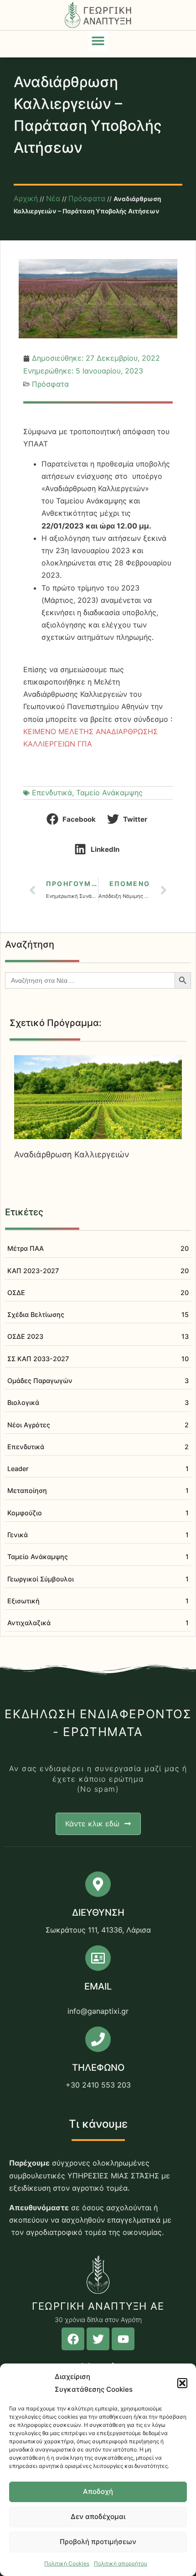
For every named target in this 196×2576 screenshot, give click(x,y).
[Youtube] (123, 2339)
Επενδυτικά (52, 793)
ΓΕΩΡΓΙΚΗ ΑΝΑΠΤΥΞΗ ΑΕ (98, 2306)
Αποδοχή (98, 2491)
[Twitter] (98, 2339)
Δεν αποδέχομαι (98, 2516)
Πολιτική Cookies (67, 2563)
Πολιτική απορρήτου (121, 2563)
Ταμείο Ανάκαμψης (109, 793)
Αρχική (26, 198)
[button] (182, 2383)
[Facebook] (73, 2339)
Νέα (53, 198)
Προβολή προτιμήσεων (98, 2542)
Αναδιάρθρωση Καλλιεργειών (72, 1154)
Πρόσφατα (87, 198)
